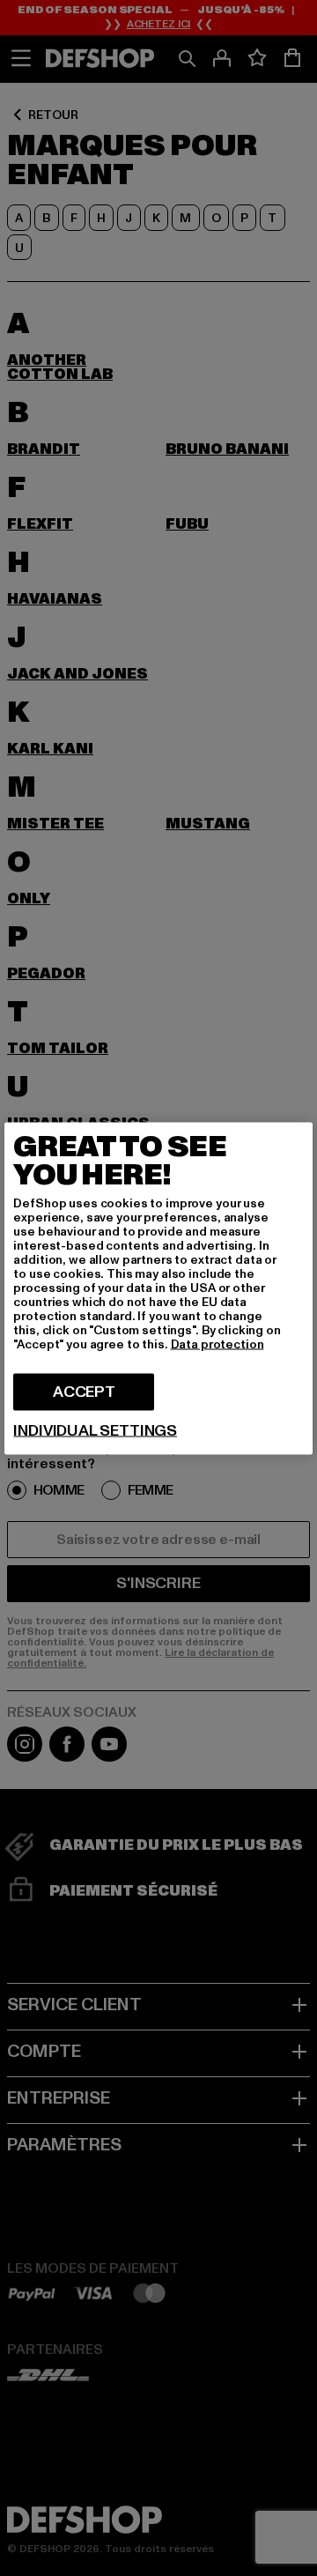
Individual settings (95, 1430)
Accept (84, 1391)
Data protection (217, 1344)
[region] (158, 1288)
